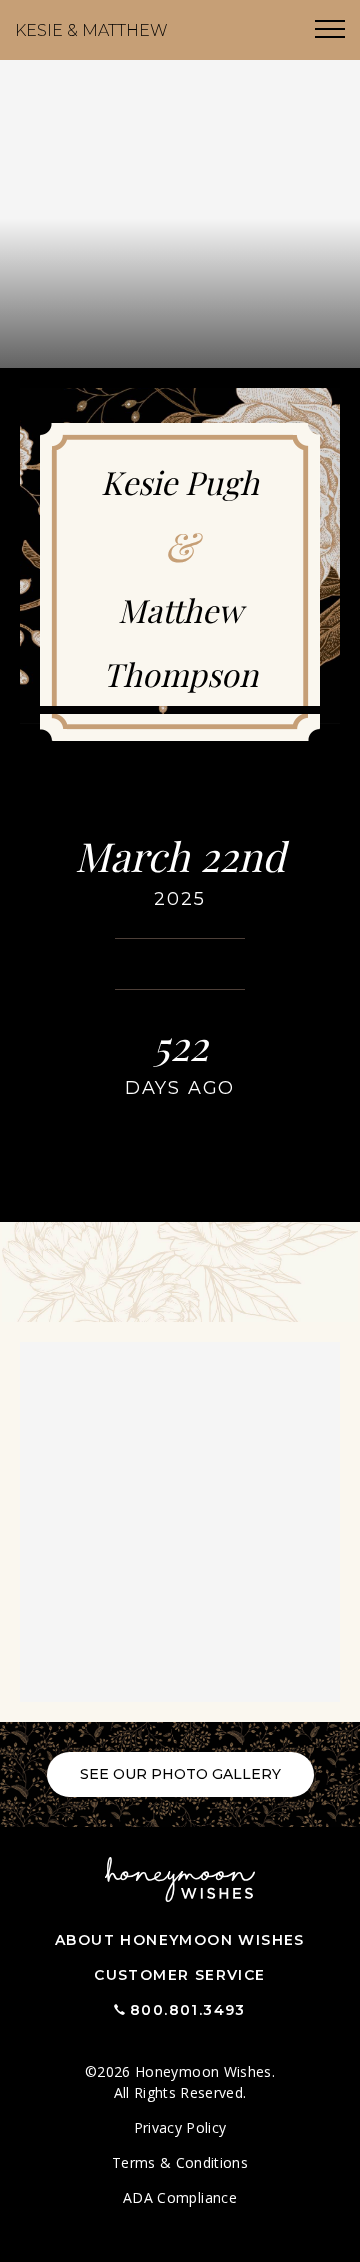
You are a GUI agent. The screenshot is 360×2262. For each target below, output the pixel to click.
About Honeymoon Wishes (180, 1940)
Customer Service (179, 1975)
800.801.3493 (188, 2010)
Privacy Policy (180, 2127)
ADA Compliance (180, 2197)
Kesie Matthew (91, 30)
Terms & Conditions (180, 2162)
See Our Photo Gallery (180, 1774)
